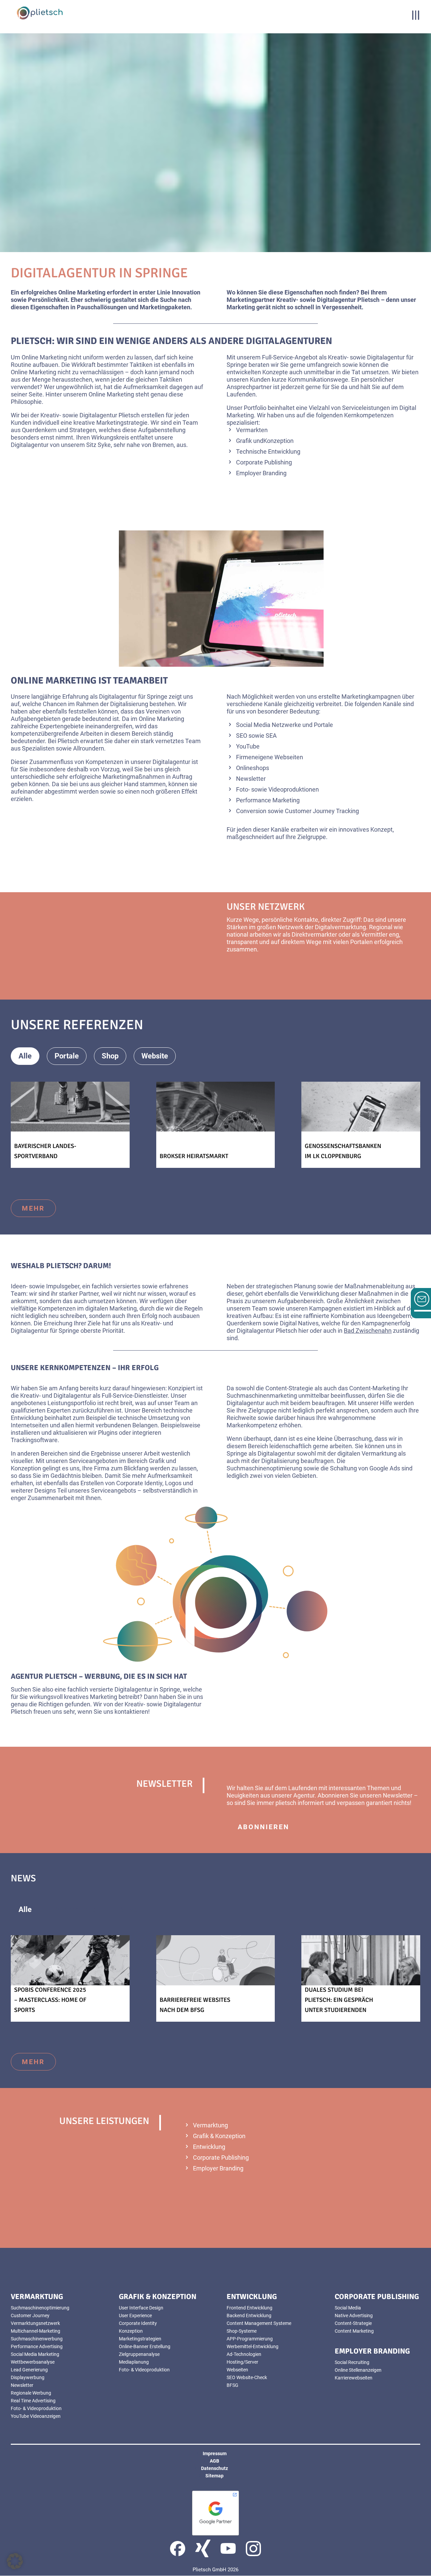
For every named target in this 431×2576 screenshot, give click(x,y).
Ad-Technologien (244, 2354)
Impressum (215, 2453)
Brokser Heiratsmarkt (194, 1156)
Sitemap (214, 2476)
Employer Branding (218, 2168)
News (128, 1909)
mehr (249, 973)
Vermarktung (210, 2125)
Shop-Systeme (242, 2331)
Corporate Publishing (221, 2157)
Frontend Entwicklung (250, 2308)
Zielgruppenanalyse (139, 2354)
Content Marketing (354, 2331)
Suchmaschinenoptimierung (40, 2308)
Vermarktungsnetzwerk (35, 2323)
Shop (110, 1056)
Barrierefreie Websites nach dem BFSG (195, 2005)
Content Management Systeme (259, 2323)
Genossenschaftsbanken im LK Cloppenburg (343, 1151)
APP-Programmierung (250, 2339)
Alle (25, 1056)
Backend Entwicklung (249, 2316)
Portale (67, 1056)
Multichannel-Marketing (36, 2331)
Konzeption (131, 2331)
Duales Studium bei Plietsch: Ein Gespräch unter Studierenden (339, 2000)
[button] (15, 2561)
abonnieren (263, 1827)
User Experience (135, 2316)
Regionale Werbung (31, 2393)
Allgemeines (75, 1909)
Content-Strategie (353, 2323)
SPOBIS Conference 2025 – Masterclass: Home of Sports (50, 2000)
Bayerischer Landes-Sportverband (45, 1151)
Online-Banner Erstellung (145, 2346)
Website (155, 1056)
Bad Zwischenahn (368, 1331)
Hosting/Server (242, 2362)
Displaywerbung (28, 2377)
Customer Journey (30, 2316)
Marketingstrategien (140, 2339)
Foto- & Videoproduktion (36, 2408)
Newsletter (22, 2385)
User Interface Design (141, 2308)
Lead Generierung (29, 2370)
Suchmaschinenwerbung (37, 2339)
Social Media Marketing (35, 2354)
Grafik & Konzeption (219, 2136)
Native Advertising (354, 2316)
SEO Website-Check (247, 2377)
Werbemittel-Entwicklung (253, 2346)
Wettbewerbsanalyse (33, 2362)
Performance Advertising (37, 2346)
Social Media (348, 2308)
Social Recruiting (352, 2362)
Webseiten (237, 2370)
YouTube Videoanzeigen (36, 2416)
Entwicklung (209, 2147)
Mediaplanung (134, 2362)
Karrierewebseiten (354, 2378)
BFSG (233, 2385)
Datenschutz (214, 2468)
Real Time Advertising (33, 2401)
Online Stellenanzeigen (358, 2370)
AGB (214, 2461)
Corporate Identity (138, 2323)
